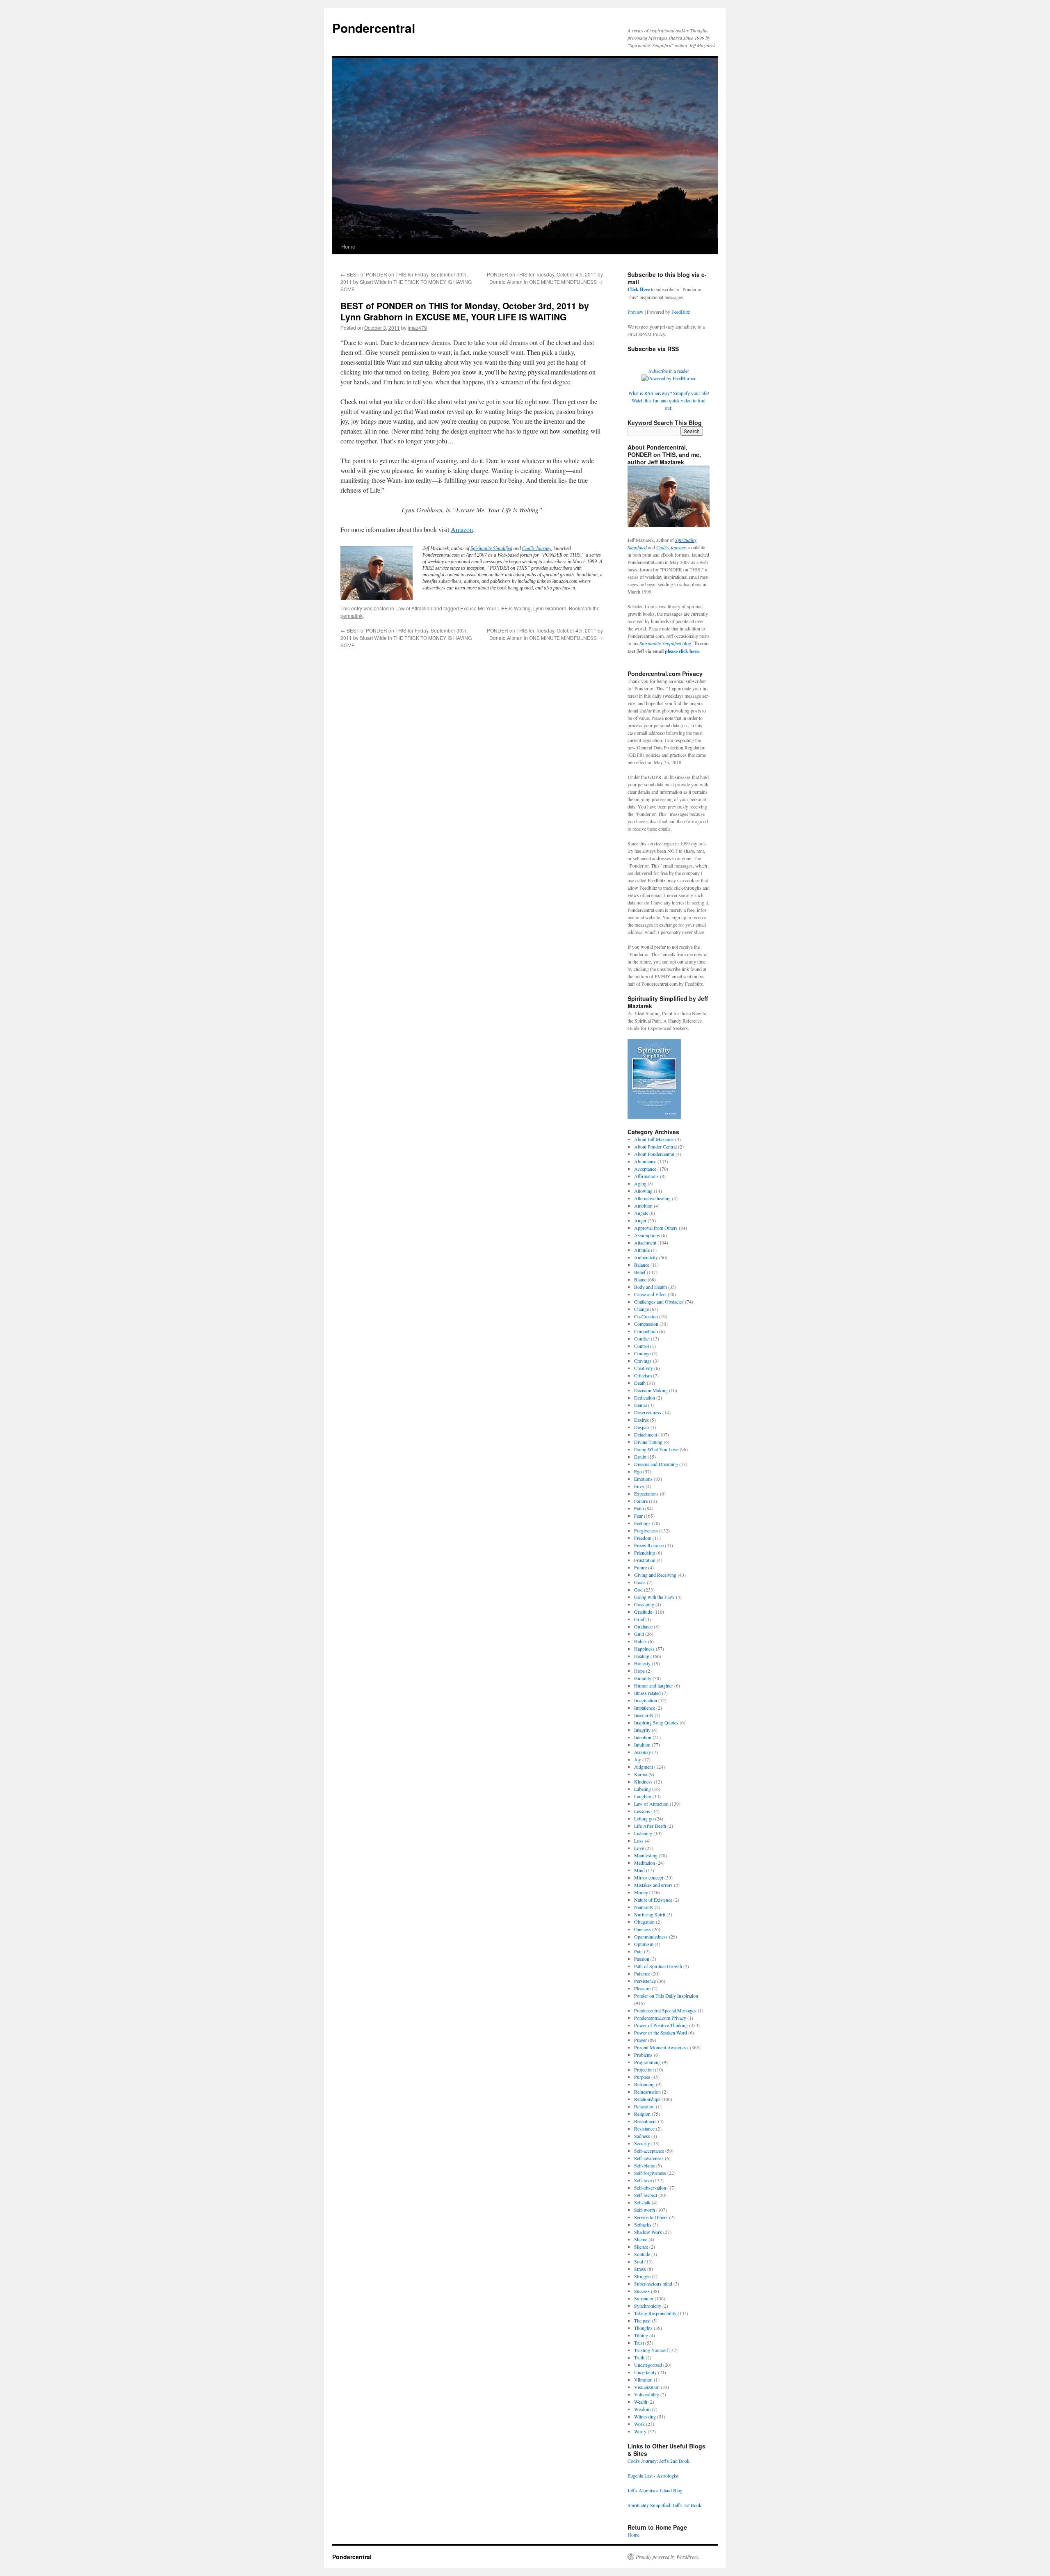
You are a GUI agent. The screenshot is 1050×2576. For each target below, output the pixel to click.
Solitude (642, 2254)
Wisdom (642, 2409)
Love (639, 1848)
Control (641, 1346)
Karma (641, 1774)
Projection (644, 2069)
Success (642, 2291)
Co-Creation (646, 1316)
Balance (642, 1265)
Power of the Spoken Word (661, 2032)
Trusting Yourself (651, 2350)
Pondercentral (374, 28)
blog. (666, 643)
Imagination (646, 1700)
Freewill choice (649, 1545)
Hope (639, 1671)
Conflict (642, 1338)
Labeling (643, 1789)
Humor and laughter (654, 1685)
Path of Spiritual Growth (658, 1966)
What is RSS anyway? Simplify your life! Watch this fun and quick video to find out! (669, 400)
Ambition (643, 1206)
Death (640, 1383)
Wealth (641, 2402)
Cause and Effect (650, 1294)
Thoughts (643, 2328)
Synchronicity (648, 2306)
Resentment (645, 2121)
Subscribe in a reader (669, 371)
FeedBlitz (681, 312)
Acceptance (645, 1169)
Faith (639, 1508)
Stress (640, 2269)
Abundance (645, 1161)
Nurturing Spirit (650, 1914)
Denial (640, 1405)
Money (641, 1892)
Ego (638, 1471)
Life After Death (650, 1826)
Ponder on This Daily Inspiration (666, 1996)
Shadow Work (648, 2232)
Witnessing (645, 2416)
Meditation (645, 1863)
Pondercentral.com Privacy (660, 2018)
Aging (640, 1183)
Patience (642, 1973)
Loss (639, 1841)
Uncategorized (648, 2365)
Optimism (644, 1944)
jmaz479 (417, 328)
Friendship (645, 1553)
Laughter (643, 1796)
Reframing (644, 2084)
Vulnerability (647, 2394)
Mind (639, 1870)
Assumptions (647, 1235)
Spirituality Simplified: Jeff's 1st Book (664, 2505)
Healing (642, 1656)
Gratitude (643, 1612)
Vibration (643, 2380)
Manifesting (646, 1855)
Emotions (643, 1479)
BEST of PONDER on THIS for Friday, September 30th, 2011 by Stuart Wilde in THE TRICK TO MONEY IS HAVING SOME (406, 282)
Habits (640, 1641)
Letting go (644, 1818)
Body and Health (651, 1287)
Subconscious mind (653, 2284)
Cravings (643, 1361)
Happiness (644, 1649)
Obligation (644, 1922)
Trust (639, 2343)
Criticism (643, 1375)
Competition (646, 1331)
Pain (638, 1951)
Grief (639, 1619)
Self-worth (645, 2210)
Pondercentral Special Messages (665, 2010)
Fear (638, 1516)
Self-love (643, 2180)
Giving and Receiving (655, 1575)
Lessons (642, 1811)
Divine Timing (648, 1442)
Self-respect (646, 2195)
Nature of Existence (653, 1900)
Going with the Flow (654, 1597)
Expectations (646, 1494)
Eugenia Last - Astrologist (653, 2476)
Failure (641, 1501)
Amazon (462, 529)
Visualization (647, 2387)
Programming (647, 2062)
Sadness (642, 2136)
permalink (352, 615)
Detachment (646, 1434)
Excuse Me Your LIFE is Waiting (495, 608)
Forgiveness (646, 1530)
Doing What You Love (656, 1449)
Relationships (647, 2099)
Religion (642, 2114)
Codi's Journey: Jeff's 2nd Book (659, 2461)
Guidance (643, 1626)
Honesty (642, 1663)
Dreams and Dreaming (656, 1464)
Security (642, 2143)
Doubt (640, 1457)
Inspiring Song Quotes (656, 1722)
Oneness (643, 1929)
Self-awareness (649, 2158)
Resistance (644, 2128)
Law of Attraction (414, 608)
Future (640, 1567)
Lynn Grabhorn (550, 608)
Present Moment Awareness (661, 2047)
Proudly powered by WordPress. (668, 2557)
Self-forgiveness (650, 2173)
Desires (641, 1420)
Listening (643, 1833)
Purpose (642, 2077)
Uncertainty (645, 2372)
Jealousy (643, 1752)
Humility (643, 1678)
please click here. (682, 651)
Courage (642, 1353)
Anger (640, 1220)
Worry (640, 2431)
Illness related (647, 1693)
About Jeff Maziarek (654, 1139)
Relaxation (644, 2106)
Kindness (643, 1781)
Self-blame (645, 2165)
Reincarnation (647, 2092)
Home (348, 246)
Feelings (642, 1523)
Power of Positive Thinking (661, 2025)
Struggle (642, 2276)
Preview (636, 312)
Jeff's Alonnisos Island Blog (655, 2490)
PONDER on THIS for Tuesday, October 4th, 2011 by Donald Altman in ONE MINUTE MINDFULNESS (545, 278)
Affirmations (646, 1176)
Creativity (644, 1368)
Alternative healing (652, 1198)
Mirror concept (649, 1877)
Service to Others (651, 2217)
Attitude (642, 1250)
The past (642, 2320)
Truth (639, 2357)
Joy (638, 1759)
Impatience (645, 1708)
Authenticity (646, 1257)
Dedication (645, 1398)
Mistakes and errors (653, 1885)
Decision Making (651, 1390)
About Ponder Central (655, 1146)
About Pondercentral (654, 1154)
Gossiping (644, 1604)
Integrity (642, 1730)
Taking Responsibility (655, 2313)
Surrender (644, 2298)
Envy (639, 1486)
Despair (642, 1427)
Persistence (645, 1981)
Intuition (642, 1745)
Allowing (643, 1191)
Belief (640, 1272)
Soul (639, 2261)
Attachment (645, 1242)
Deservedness (648, 1412)
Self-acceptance (649, 2151)
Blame (640, 1279)
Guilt (639, 1634)
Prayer (640, 2040)
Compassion (646, 1324)
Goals (640, 1582)
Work (639, 2424)
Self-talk (642, 2202)
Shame (641, 2239)
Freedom (643, 1538)
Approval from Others (656, 1228)
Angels (641, 1213)
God (638, 1589)
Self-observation (650, 2188)
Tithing (641, 2335)
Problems (643, 2055)
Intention (643, 1737)
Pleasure (642, 1988)
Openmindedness (651, 1937)
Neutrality (644, 1907)
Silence (641, 2247)
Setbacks (643, 2224)
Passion (642, 1959)
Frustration (645, 1560)
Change (641, 1309)
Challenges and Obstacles (659, 1302)
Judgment (644, 1767)
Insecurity (644, 1715)
